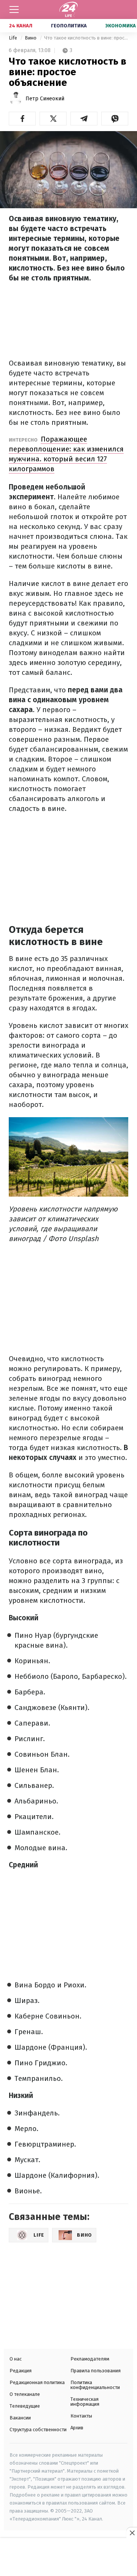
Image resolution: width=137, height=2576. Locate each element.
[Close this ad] (132, 2533)
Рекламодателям (90, 2359)
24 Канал (21, 26)
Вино (31, 38)
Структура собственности (38, 2430)
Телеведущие (25, 2406)
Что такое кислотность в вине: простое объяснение (86, 38)
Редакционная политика (37, 2382)
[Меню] (14, 9)
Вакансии (20, 2418)
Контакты (81, 2416)
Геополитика (69, 26)
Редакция (21, 2371)
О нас (16, 2359)
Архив (77, 2428)
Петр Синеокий (45, 99)
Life (14, 38)
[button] (22, 119)
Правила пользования (96, 2371)
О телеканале (25, 2394)
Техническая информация (85, 2402)
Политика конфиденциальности (95, 2385)
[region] (68, 2558)
